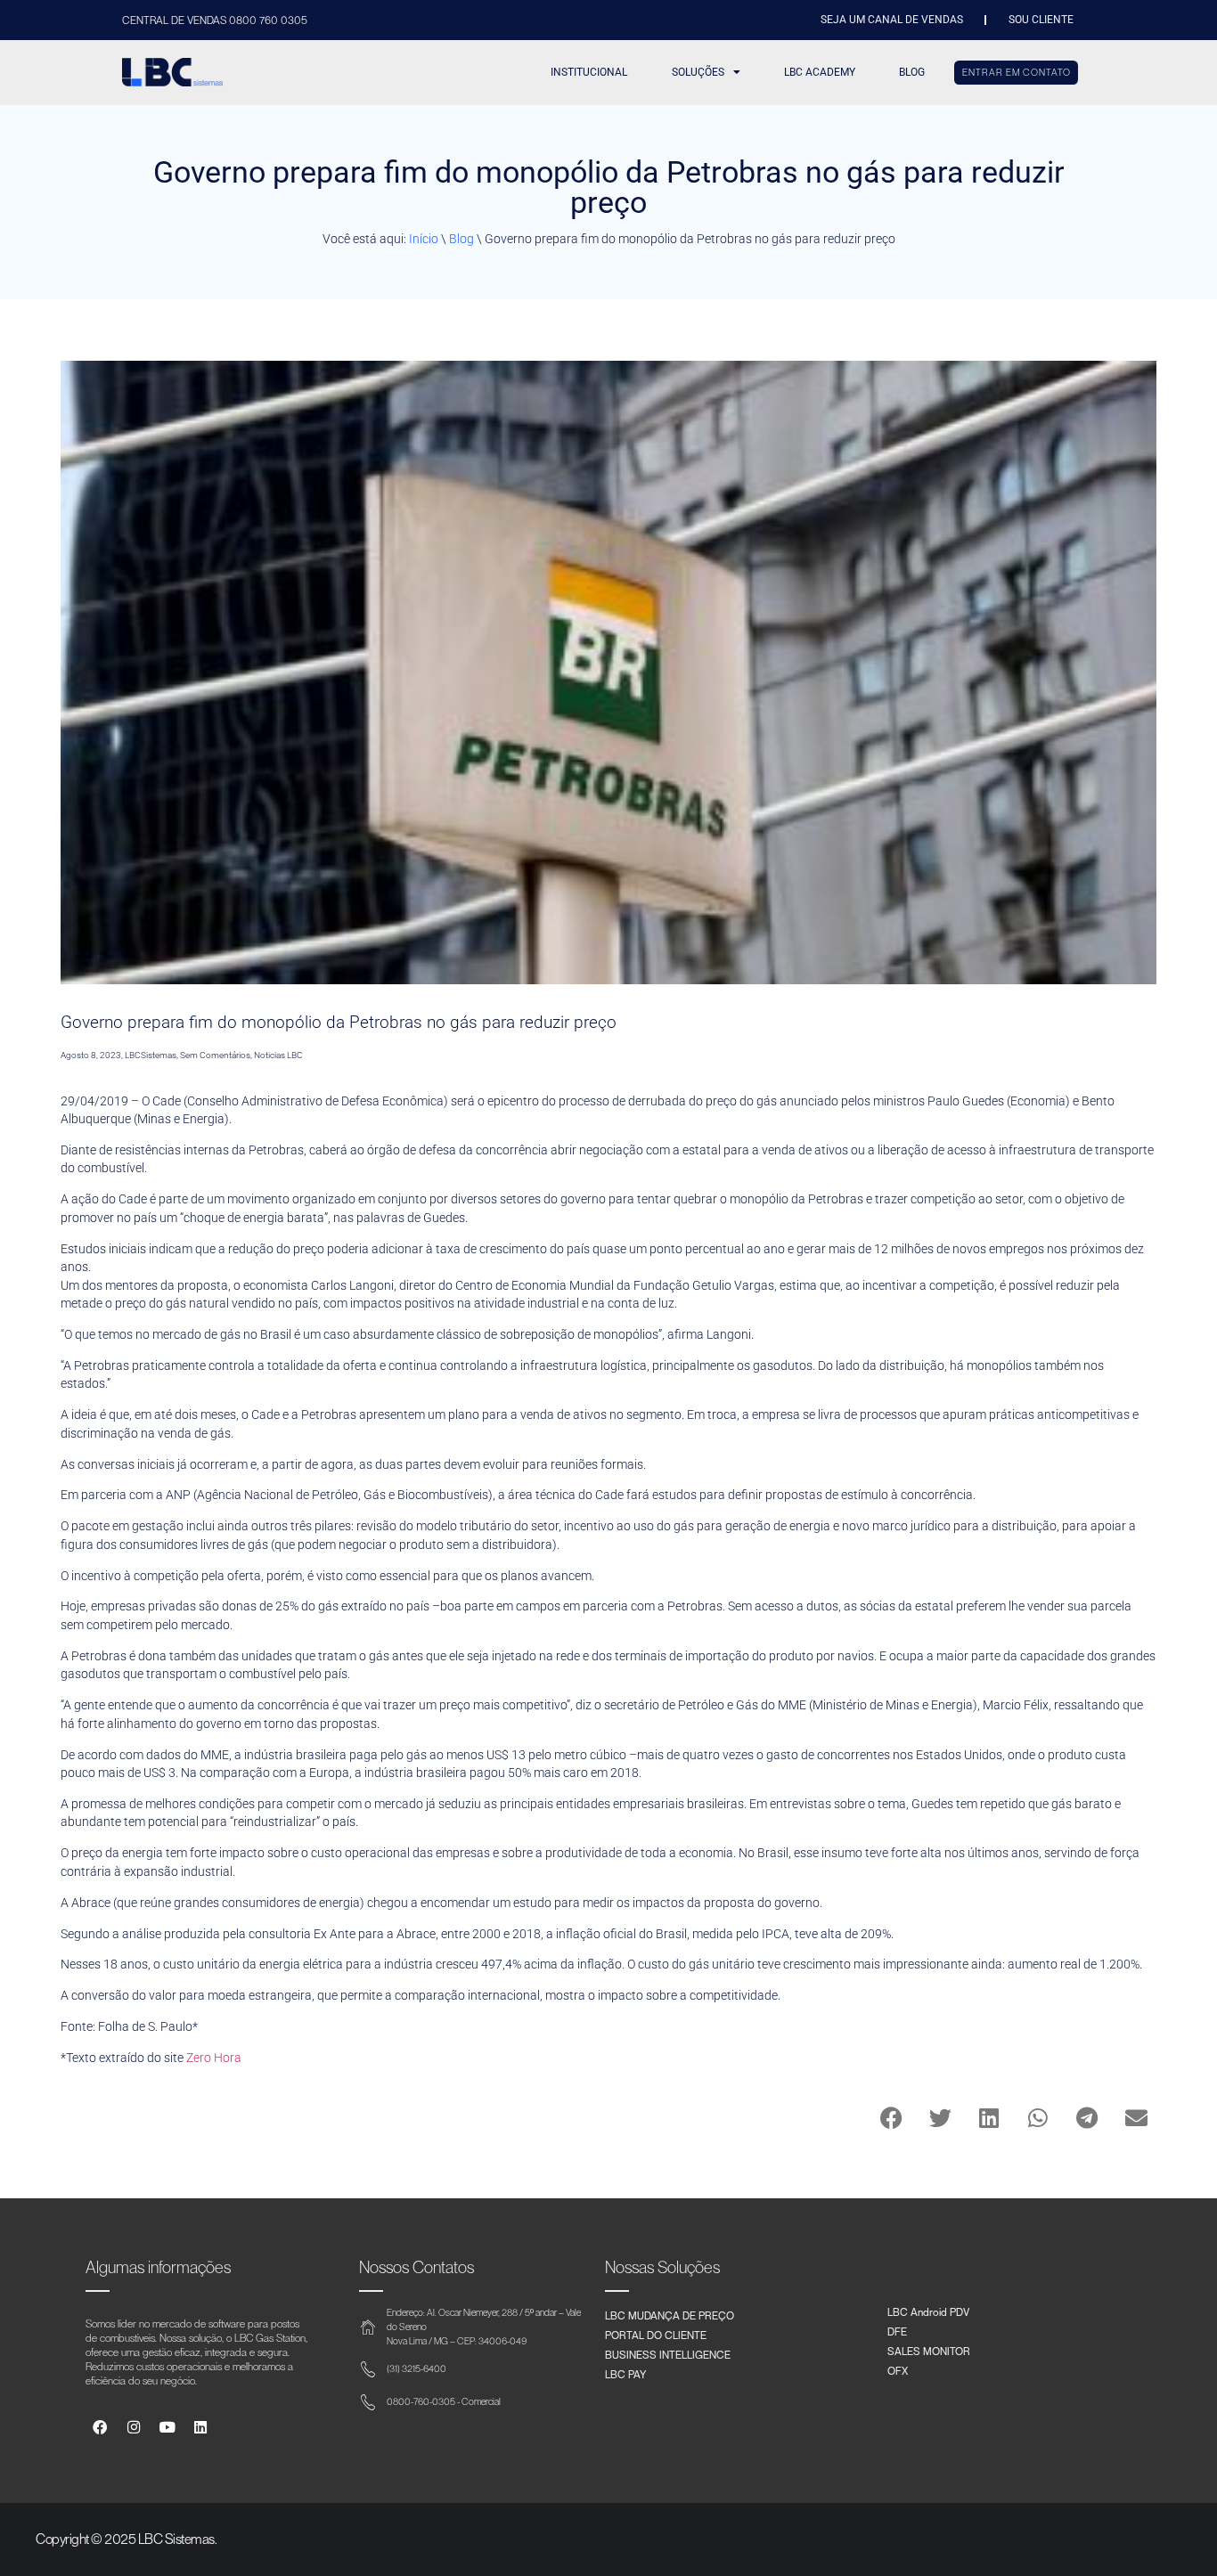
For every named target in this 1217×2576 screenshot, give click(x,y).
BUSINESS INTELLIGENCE (668, 2354)
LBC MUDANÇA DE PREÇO (670, 2315)
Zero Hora (214, 2058)
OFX (898, 2370)
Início (424, 239)
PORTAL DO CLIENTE (656, 2335)
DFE (897, 2331)
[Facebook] (100, 2428)
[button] (891, 2118)
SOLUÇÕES (698, 72)
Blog (461, 239)
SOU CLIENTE (1041, 20)
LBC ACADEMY (820, 72)
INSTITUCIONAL (589, 72)
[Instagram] (133, 2428)
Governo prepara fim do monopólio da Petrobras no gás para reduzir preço (339, 1022)
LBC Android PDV (928, 2311)
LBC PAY (625, 2374)
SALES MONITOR (929, 2351)
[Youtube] (167, 2428)
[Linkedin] (201, 2428)
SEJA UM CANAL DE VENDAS (892, 20)
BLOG (912, 72)
